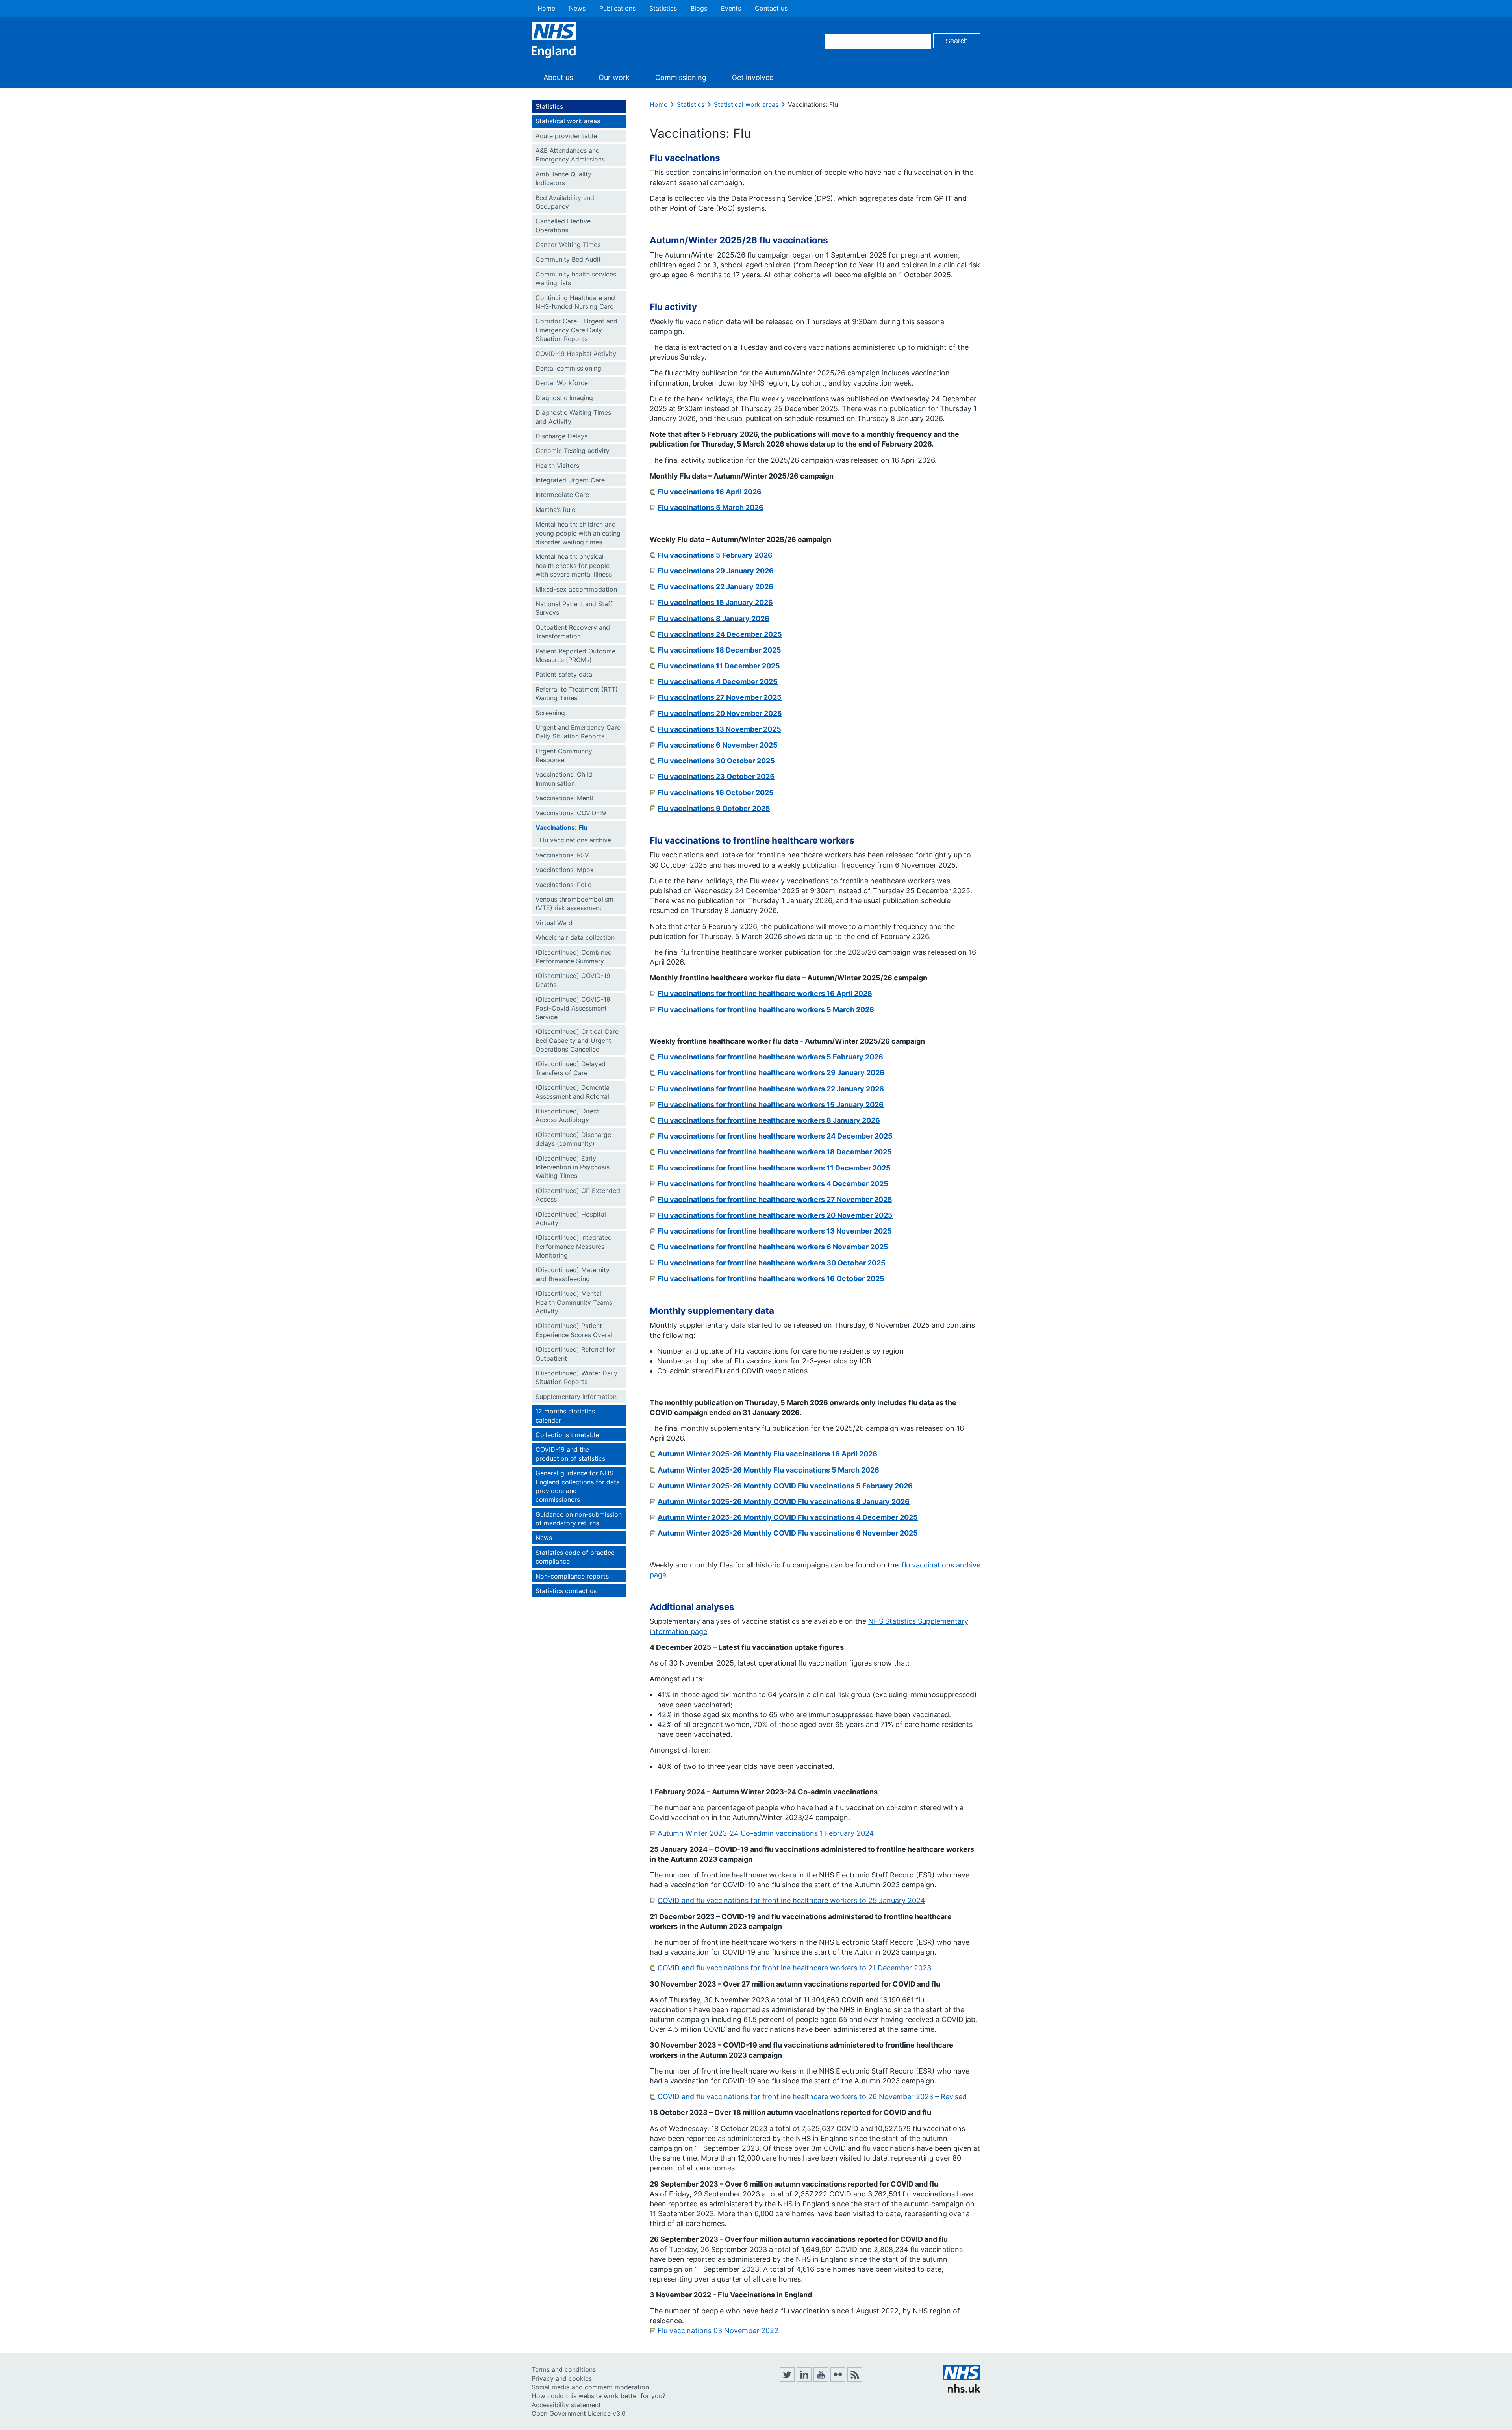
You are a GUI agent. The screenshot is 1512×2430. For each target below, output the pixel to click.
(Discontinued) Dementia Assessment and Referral (573, 1092)
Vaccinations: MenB (564, 798)
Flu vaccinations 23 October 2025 (716, 776)
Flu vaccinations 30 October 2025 (716, 761)
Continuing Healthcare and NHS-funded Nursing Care (575, 302)
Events (731, 8)
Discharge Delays (561, 436)
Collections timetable (567, 1435)
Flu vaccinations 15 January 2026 (715, 602)
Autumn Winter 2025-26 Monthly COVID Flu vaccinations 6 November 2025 (788, 1533)
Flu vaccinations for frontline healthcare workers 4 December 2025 (773, 1184)
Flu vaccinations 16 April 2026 (710, 492)
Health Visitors (557, 466)
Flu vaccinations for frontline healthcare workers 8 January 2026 (769, 1120)
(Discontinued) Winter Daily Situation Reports (576, 1377)
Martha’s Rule (555, 510)
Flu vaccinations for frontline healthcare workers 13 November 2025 (775, 1231)
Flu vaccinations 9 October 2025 (714, 808)
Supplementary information (576, 1397)
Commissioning (681, 77)
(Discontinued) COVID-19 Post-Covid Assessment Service (573, 1008)
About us (558, 77)
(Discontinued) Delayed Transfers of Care (571, 1068)
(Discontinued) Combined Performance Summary (574, 957)
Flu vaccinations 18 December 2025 (719, 650)
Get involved (753, 77)
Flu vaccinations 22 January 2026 (715, 587)
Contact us (771, 8)
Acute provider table (566, 136)
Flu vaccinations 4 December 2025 (718, 682)
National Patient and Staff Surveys (574, 608)
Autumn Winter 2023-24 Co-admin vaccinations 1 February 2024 (766, 1833)
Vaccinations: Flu (561, 827)
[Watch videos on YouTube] (821, 2380)
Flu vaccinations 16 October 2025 (716, 793)
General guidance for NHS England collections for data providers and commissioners (578, 1486)
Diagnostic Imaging (564, 398)
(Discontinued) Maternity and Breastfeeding (573, 1274)
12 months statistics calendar (565, 1415)
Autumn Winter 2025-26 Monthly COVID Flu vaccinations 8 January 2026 (784, 1502)
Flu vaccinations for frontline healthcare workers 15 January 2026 (771, 1105)
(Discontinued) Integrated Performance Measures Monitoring (574, 1246)
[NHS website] (962, 2390)
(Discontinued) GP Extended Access (578, 1195)
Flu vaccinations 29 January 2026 (716, 571)
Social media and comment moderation (590, 2387)
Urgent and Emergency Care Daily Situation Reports (578, 732)
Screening (550, 713)
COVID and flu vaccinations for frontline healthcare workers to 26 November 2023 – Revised (812, 2097)
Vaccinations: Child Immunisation (564, 779)
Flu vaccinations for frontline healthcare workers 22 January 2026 (771, 1089)
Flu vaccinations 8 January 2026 (713, 619)
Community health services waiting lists (576, 278)
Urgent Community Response (564, 755)
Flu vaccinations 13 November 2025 (719, 729)
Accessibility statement (566, 2405)
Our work (614, 77)
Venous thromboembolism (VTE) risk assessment (574, 903)
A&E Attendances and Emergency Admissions (570, 155)
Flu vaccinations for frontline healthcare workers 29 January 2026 (771, 1073)
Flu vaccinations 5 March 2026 (711, 507)
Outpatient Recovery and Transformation (573, 632)
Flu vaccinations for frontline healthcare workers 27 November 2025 (775, 1199)
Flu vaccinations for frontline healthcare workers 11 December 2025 (774, 1168)
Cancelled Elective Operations (563, 225)
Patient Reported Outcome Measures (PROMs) (575, 655)
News (577, 8)
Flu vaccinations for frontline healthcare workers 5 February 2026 (770, 1057)
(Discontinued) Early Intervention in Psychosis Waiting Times (573, 1167)
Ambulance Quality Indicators (563, 178)
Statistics (663, 8)
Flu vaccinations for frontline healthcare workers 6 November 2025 (773, 1247)
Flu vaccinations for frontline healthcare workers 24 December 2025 (775, 1136)
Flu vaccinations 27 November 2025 (720, 697)
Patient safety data (564, 674)
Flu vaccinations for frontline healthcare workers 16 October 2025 (771, 1279)
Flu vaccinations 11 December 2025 (719, 666)
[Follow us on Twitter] (787, 2380)
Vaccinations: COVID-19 (571, 813)
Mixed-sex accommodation (576, 589)
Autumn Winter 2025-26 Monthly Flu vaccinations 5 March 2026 (768, 1470)
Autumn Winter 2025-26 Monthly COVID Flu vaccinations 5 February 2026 (785, 1486)
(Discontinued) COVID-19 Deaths (573, 980)
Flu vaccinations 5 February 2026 (715, 555)
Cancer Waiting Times (568, 245)
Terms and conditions (564, 2369)
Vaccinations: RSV (562, 855)
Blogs (699, 8)
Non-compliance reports (572, 1576)
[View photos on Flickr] (838, 2380)
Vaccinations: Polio (564, 885)
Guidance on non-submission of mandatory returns (579, 1519)
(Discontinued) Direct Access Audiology (567, 1115)
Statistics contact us (566, 1591)
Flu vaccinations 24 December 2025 (720, 634)
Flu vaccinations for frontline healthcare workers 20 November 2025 (775, 1215)
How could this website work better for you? (598, 2396)
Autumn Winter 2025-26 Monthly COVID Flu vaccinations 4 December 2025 (788, 1517)
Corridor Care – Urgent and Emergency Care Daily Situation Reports (576, 330)
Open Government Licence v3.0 (579, 2413)
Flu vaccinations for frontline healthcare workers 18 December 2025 (775, 1152)
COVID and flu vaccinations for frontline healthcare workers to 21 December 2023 (794, 1968)
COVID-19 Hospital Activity (576, 354)
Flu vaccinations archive (575, 840)
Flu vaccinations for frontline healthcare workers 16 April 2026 (765, 993)
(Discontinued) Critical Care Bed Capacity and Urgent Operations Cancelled (577, 1040)
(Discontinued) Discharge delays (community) (573, 1139)
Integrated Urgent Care (570, 480)
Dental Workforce (562, 383)
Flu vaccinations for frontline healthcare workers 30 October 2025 (772, 1263)
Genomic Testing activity (573, 451)
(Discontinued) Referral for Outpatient (575, 1354)
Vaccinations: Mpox (565, 870)
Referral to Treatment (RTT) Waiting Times (577, 694)
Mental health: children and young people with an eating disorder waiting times (578, 533)
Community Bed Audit (568, 259)
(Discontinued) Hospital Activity (571, 1219)
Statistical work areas (568, 121)
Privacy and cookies (562, 2378)
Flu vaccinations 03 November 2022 (718, 2331)
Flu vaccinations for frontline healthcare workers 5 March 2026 (766, 1010)
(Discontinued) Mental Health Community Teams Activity (574, 1302)
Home (546, 8)
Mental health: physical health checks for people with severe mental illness (574, 565)
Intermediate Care (562, 495)
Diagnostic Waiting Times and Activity (573, 417)
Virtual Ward (554, 923)
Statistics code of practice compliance (575, 1557)
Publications (617, 8)
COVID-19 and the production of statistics (570, 1454)
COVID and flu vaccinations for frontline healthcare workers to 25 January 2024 (791, 1900)
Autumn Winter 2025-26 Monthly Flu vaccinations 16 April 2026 (767, 1454)
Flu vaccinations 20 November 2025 (720, 713)
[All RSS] (855, 2380)
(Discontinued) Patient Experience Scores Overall (575, 1330)
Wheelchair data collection (575, 937)
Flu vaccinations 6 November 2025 (718, 745)
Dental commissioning (568, 368)
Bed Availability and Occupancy (565, 202)
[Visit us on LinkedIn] (804, 2380)
